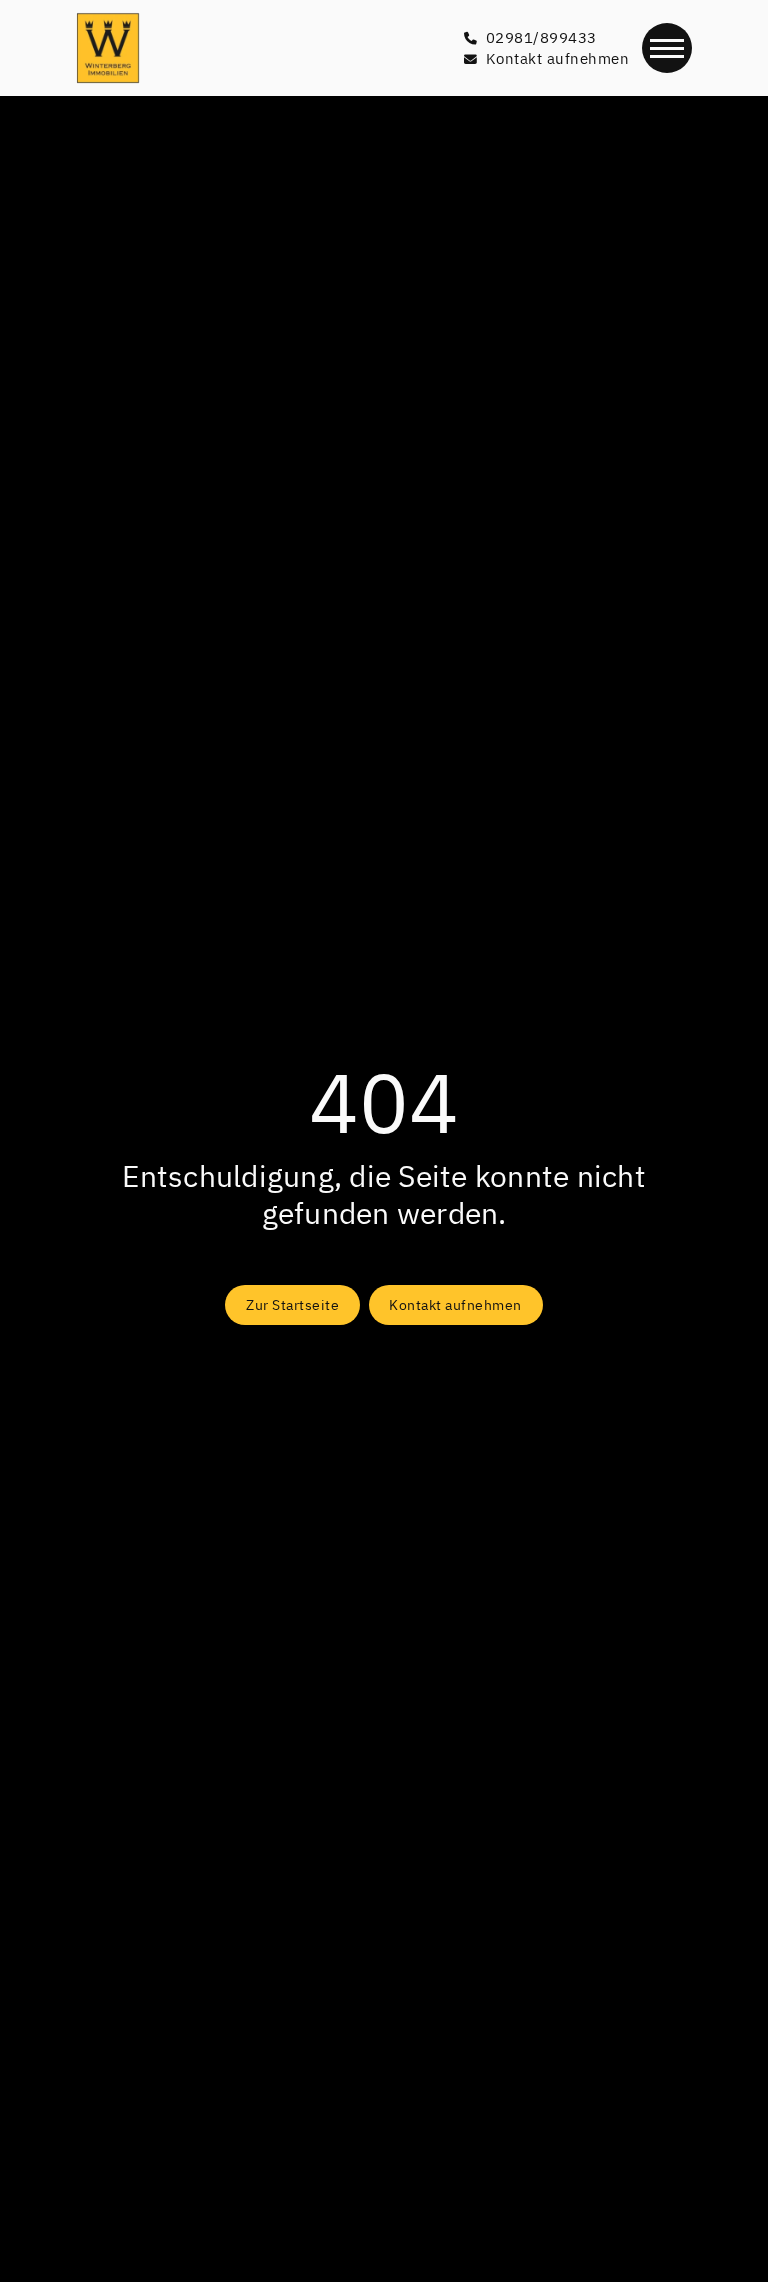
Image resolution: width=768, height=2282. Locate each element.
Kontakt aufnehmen (455, 1305)
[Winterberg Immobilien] (108, 48)
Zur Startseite (292, 1305)
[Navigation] (667, 48)
